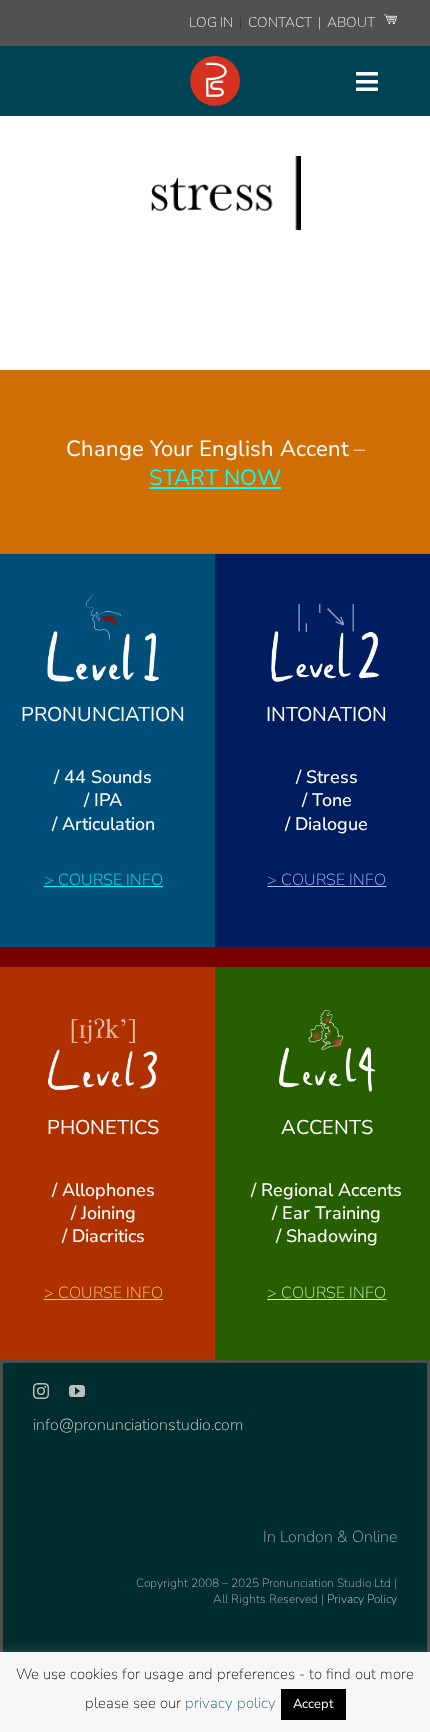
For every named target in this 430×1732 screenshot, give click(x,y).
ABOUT (352, 22)
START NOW (215, 478)
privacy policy (230, 1703)
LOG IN (211, 22)
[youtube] (77, 1391)
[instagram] (41, 1391)
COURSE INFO (110, 880)
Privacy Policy (362, 1599)
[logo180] (215, 64)
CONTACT (281, 22)
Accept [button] (313, 1704)
